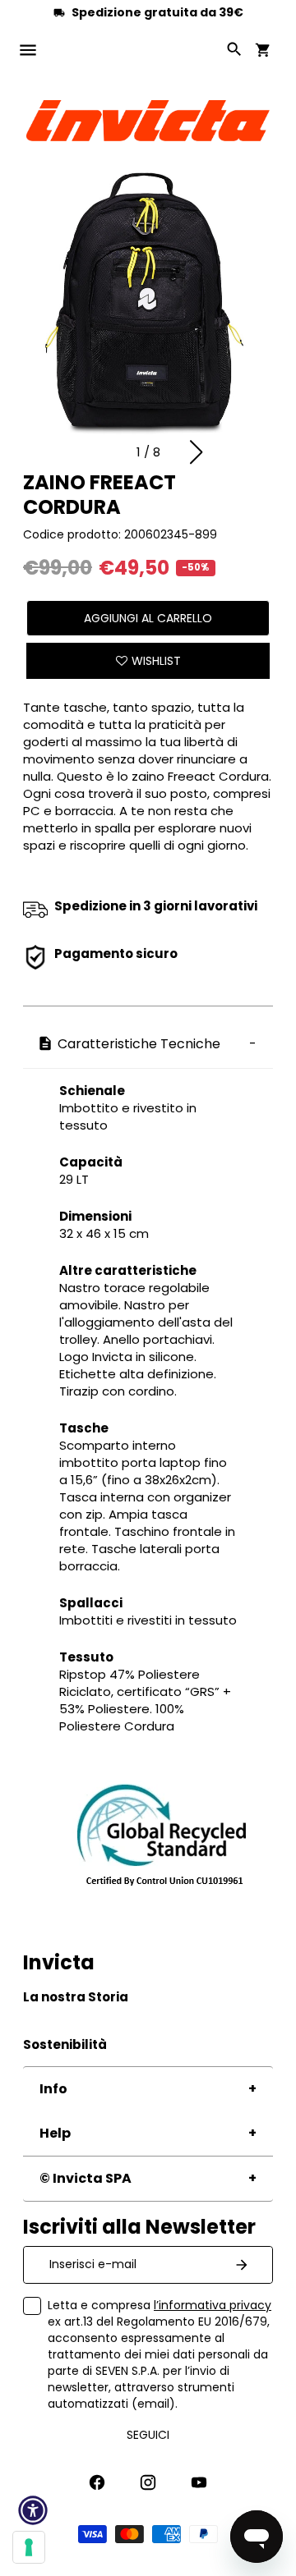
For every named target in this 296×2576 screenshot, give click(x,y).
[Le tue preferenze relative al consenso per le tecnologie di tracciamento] (29, 2547)
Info (53, 2089)
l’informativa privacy (213, 2305)
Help (55, 2133)
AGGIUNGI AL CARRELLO (148, 618)
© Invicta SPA (86, 2178)
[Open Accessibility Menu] (33, 2510)
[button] (196, 452)
